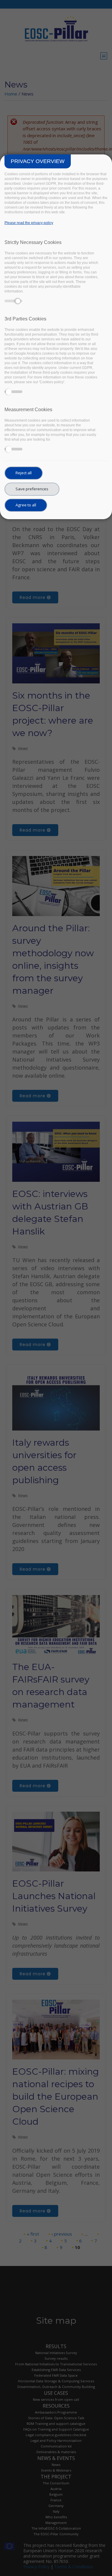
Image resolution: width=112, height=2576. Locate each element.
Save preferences (32, 489)
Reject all (24, 473)
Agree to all (26, 505)
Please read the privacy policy (29, 223)
